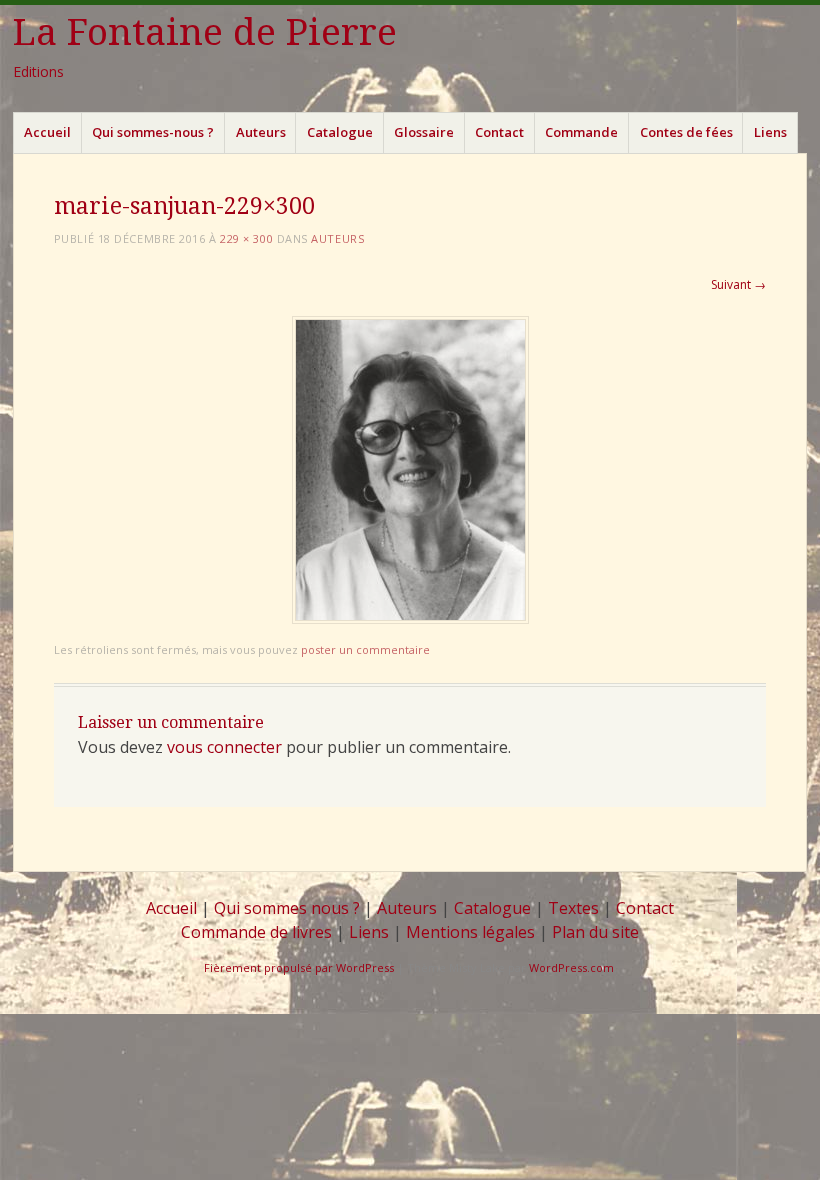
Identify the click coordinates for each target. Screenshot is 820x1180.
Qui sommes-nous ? (153, 132)
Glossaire (424, 132)
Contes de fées (686, 132)
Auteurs (261, 132)
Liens (770, 132)
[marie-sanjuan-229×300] (410, 618)
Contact (499, 132)
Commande (581, 132)
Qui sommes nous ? (287, 908)
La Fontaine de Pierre (205, 32)
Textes (573, 908)
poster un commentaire (365, 649)
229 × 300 (246, 238)
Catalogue (340, 132)
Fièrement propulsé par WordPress (299, 967)
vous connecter (224, 747)
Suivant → (738, 284)
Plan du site (595, 932)
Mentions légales (470, 932)
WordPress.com (571, 967)
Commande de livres (256, 932)
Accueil (47, 132)
